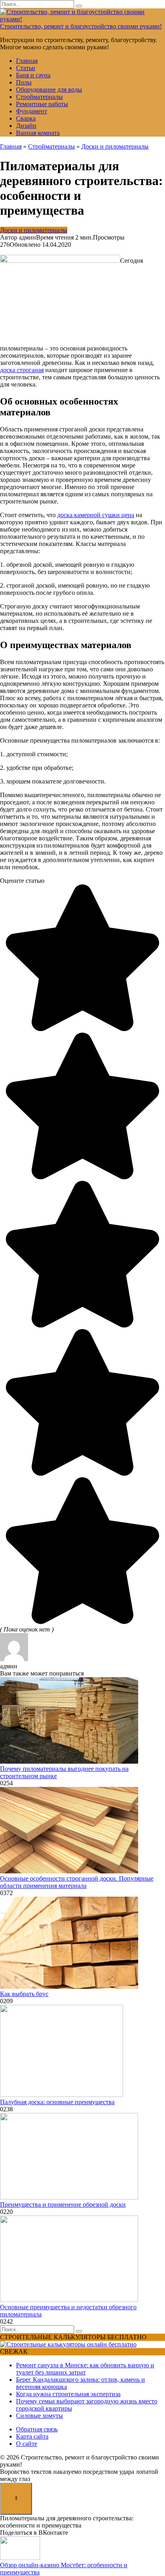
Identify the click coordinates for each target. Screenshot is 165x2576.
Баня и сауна (33, 75)
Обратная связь (37, 2429)
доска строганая (22, 370)
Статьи (26, 68)
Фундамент (32, 111)
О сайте (27, 2444)
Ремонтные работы (42, 104)
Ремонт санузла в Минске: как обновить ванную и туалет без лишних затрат (85, 2369)
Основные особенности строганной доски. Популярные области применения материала (77, 1882)
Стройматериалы (39, 97)
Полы (24, 82)
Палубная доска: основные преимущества (57, 2102)
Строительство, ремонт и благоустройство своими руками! (81, 26)
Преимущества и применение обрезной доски (63, 2204)
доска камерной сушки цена (96, 515)
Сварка (26, 118)
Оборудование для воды (49, 90)
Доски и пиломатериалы (34, 230)
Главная (27, 61)
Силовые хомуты (39, 2416)
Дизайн (26, 126)
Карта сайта (32, 2436)
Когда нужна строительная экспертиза (68, 2394)
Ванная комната (38, 133)
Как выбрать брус (24, 1994)
